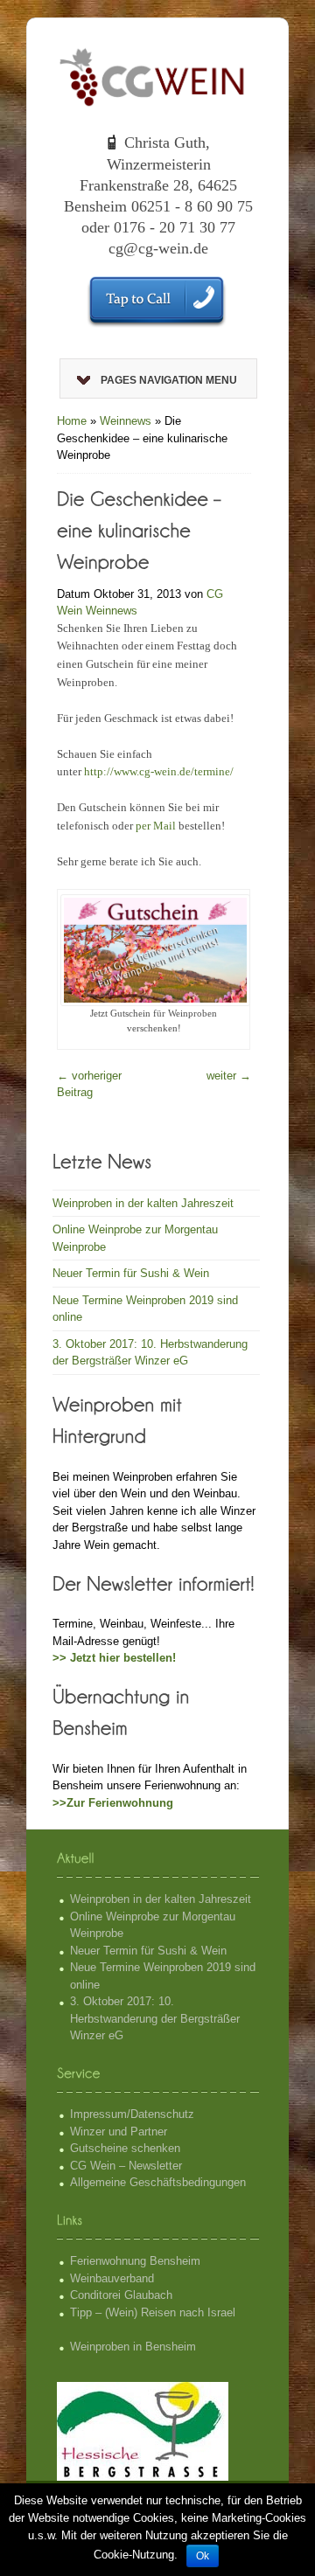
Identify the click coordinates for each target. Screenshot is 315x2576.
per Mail (156, 826)
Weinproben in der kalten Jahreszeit (143, 1203)
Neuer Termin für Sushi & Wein (131, 1273)
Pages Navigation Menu (169, 380)
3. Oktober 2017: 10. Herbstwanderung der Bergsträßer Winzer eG (155, 2018)
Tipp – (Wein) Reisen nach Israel (153, 2312)
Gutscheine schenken (125, 2148)
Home (72, 421)
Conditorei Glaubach (121, 2295)
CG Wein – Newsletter (126, 2166)
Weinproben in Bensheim (133, 2347)
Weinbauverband (112, 2278)
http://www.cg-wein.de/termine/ (159, 771)
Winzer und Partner (119, 2132)
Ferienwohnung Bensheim (135, 2261)
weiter (229, 1076)
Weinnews (126, 421)
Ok (203, 2556)
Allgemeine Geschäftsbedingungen (158, 2182)
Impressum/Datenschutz (132, 2114)
